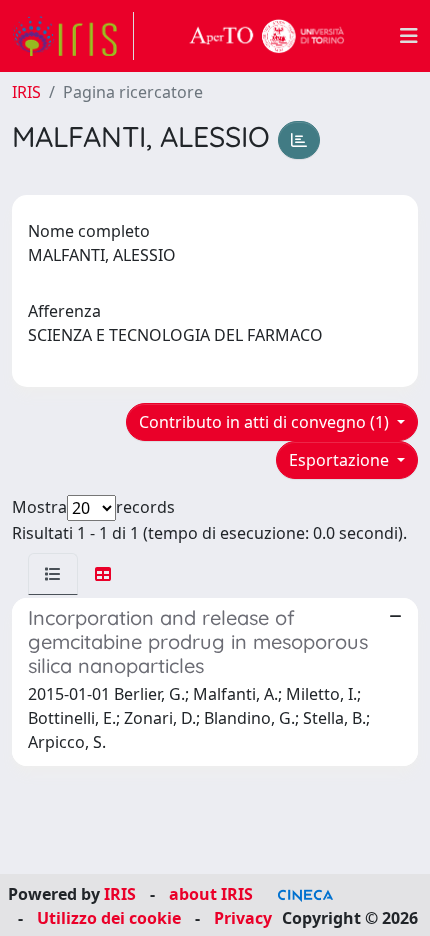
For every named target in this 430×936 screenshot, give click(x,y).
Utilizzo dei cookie (109, 918)
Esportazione (341, 460)
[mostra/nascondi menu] (409, 36)
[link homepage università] (267, 36)
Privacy (243, 918)
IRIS (26, 92)
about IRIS (211, 894)
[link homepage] (73, 36)
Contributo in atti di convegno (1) (266, 422)
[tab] (53, 574)
